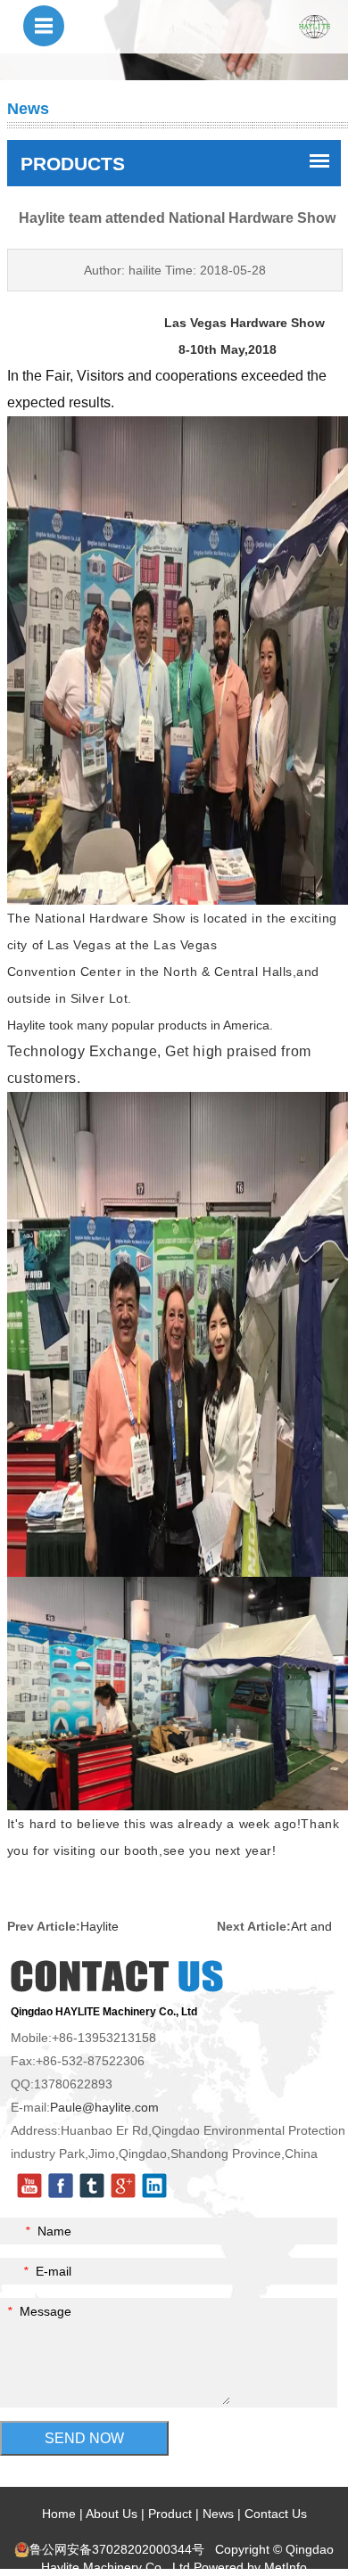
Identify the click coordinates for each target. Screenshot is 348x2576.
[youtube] (29, 2185)
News (218, 2514)
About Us (112, 2514)
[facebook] (61, 2185)
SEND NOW (84, 2438)
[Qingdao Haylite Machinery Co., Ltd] (315, 26)
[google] (123, 2185)
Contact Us (276, 2514)
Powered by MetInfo (250, 2567)
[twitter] (92, 2185)
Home (59, 2514)
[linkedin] (154, 2185)
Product (170, 2514)
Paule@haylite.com (104, 2107)
